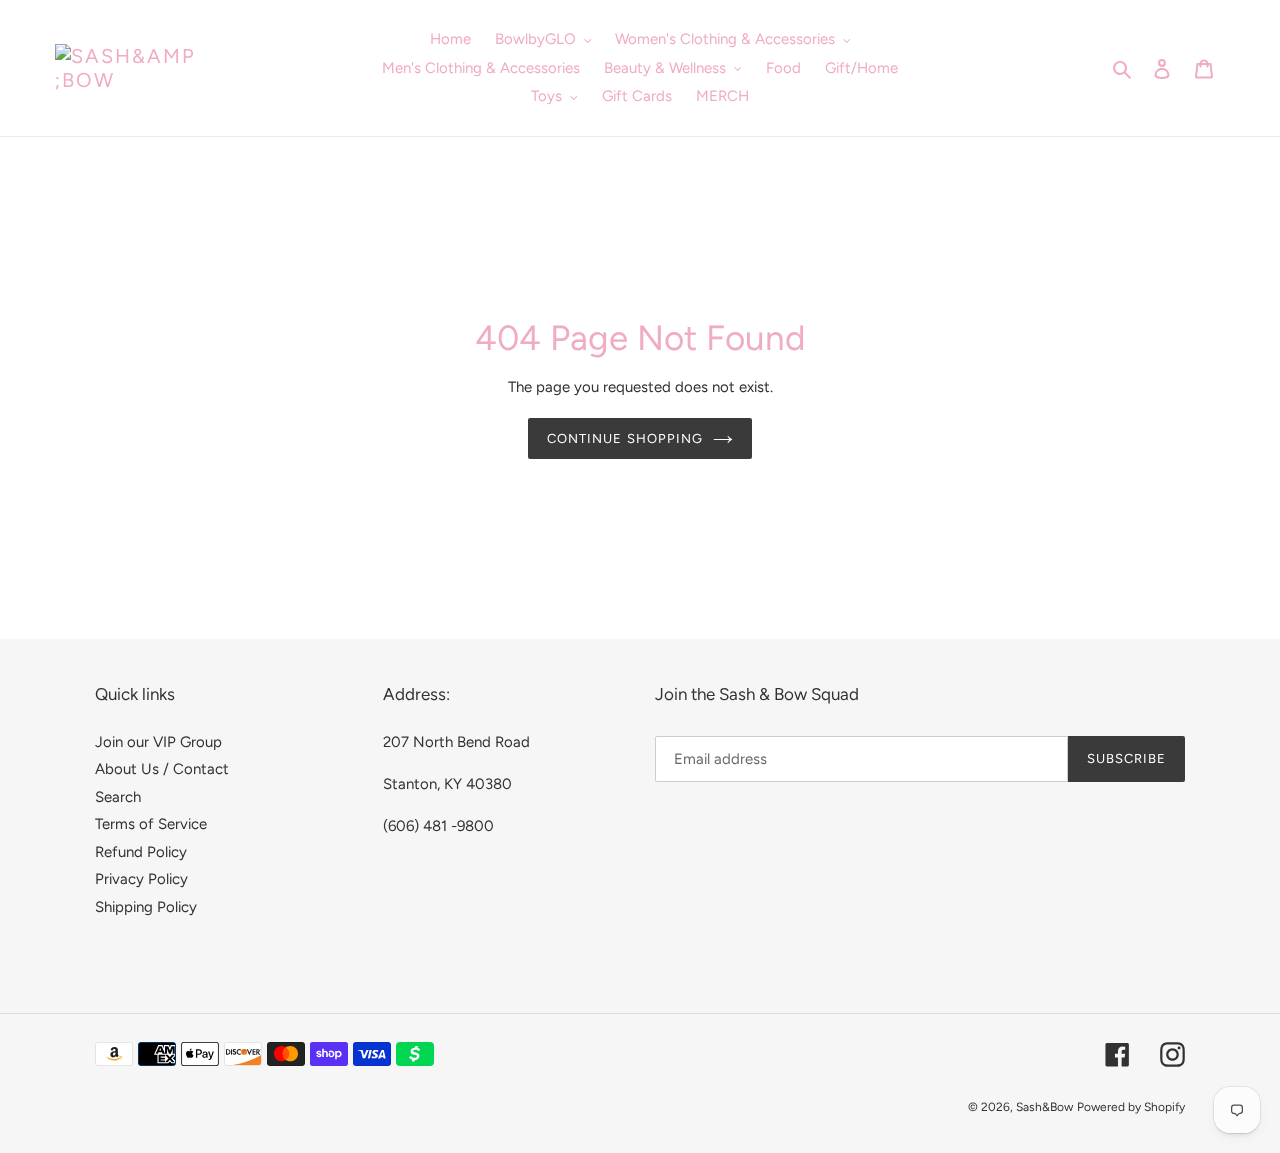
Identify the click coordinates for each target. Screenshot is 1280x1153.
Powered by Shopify (1131, 1107)
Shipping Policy (146, 907)
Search (118, 797)
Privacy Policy (141, 879)
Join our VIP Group (158, 742)
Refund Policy (141, 852)
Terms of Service (151, 824)
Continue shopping (625, 438)
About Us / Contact (162, 769)
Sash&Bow (1044, 1107)
